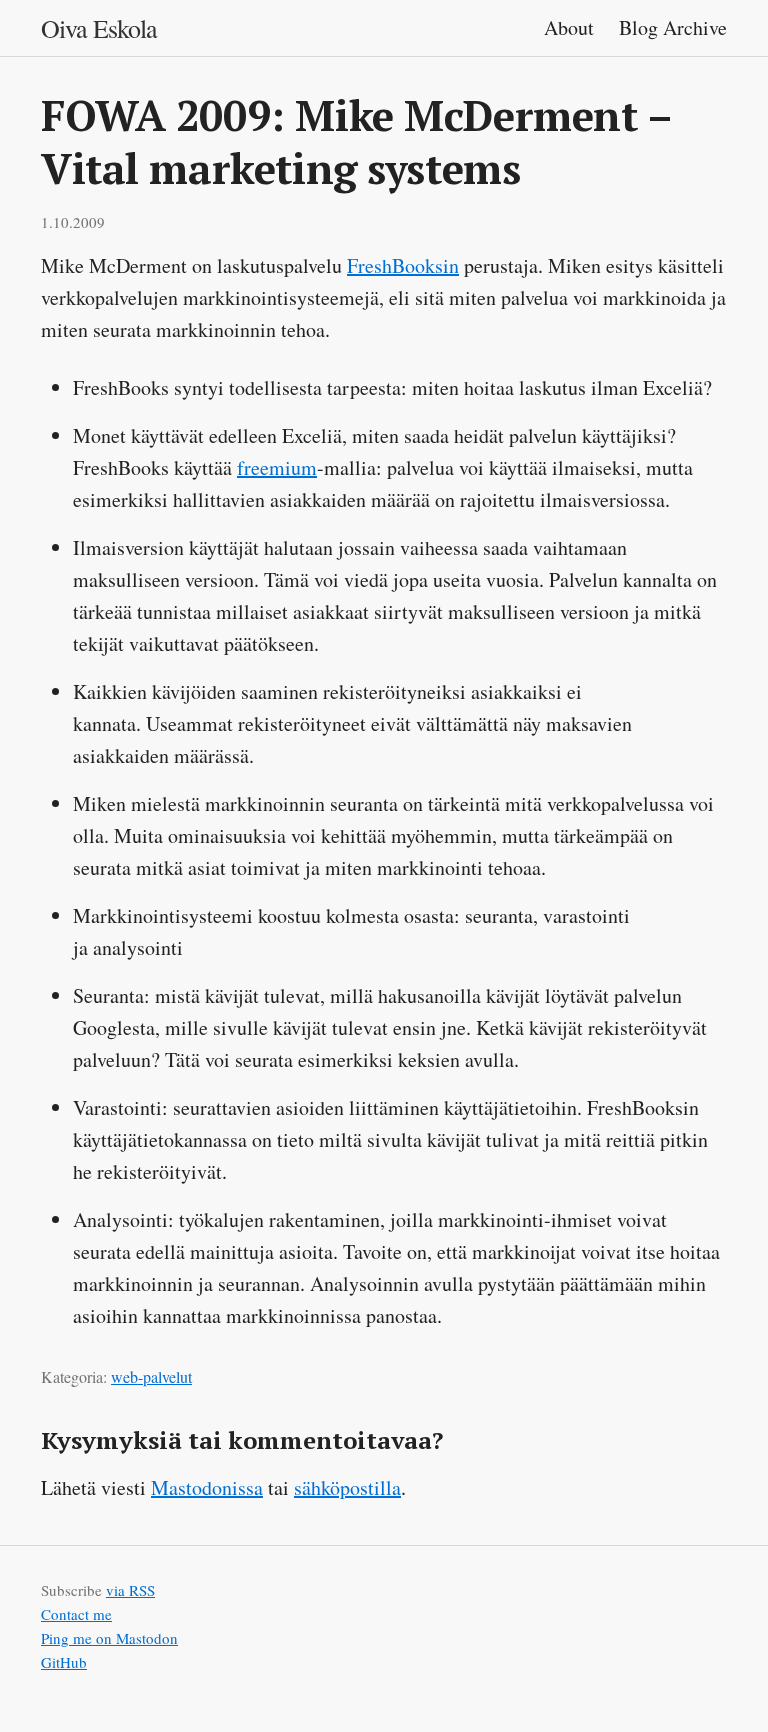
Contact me (76, 1614)
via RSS (130, 1590)
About (571, 27)
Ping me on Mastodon (109, 1638)
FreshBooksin (403, 265)
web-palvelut (151, 1376)
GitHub (64, 1662)
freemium (277, 467)
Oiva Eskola (99, 28)
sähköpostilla (347, 1487)
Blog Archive (673, 27)
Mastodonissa (207, 1487)
